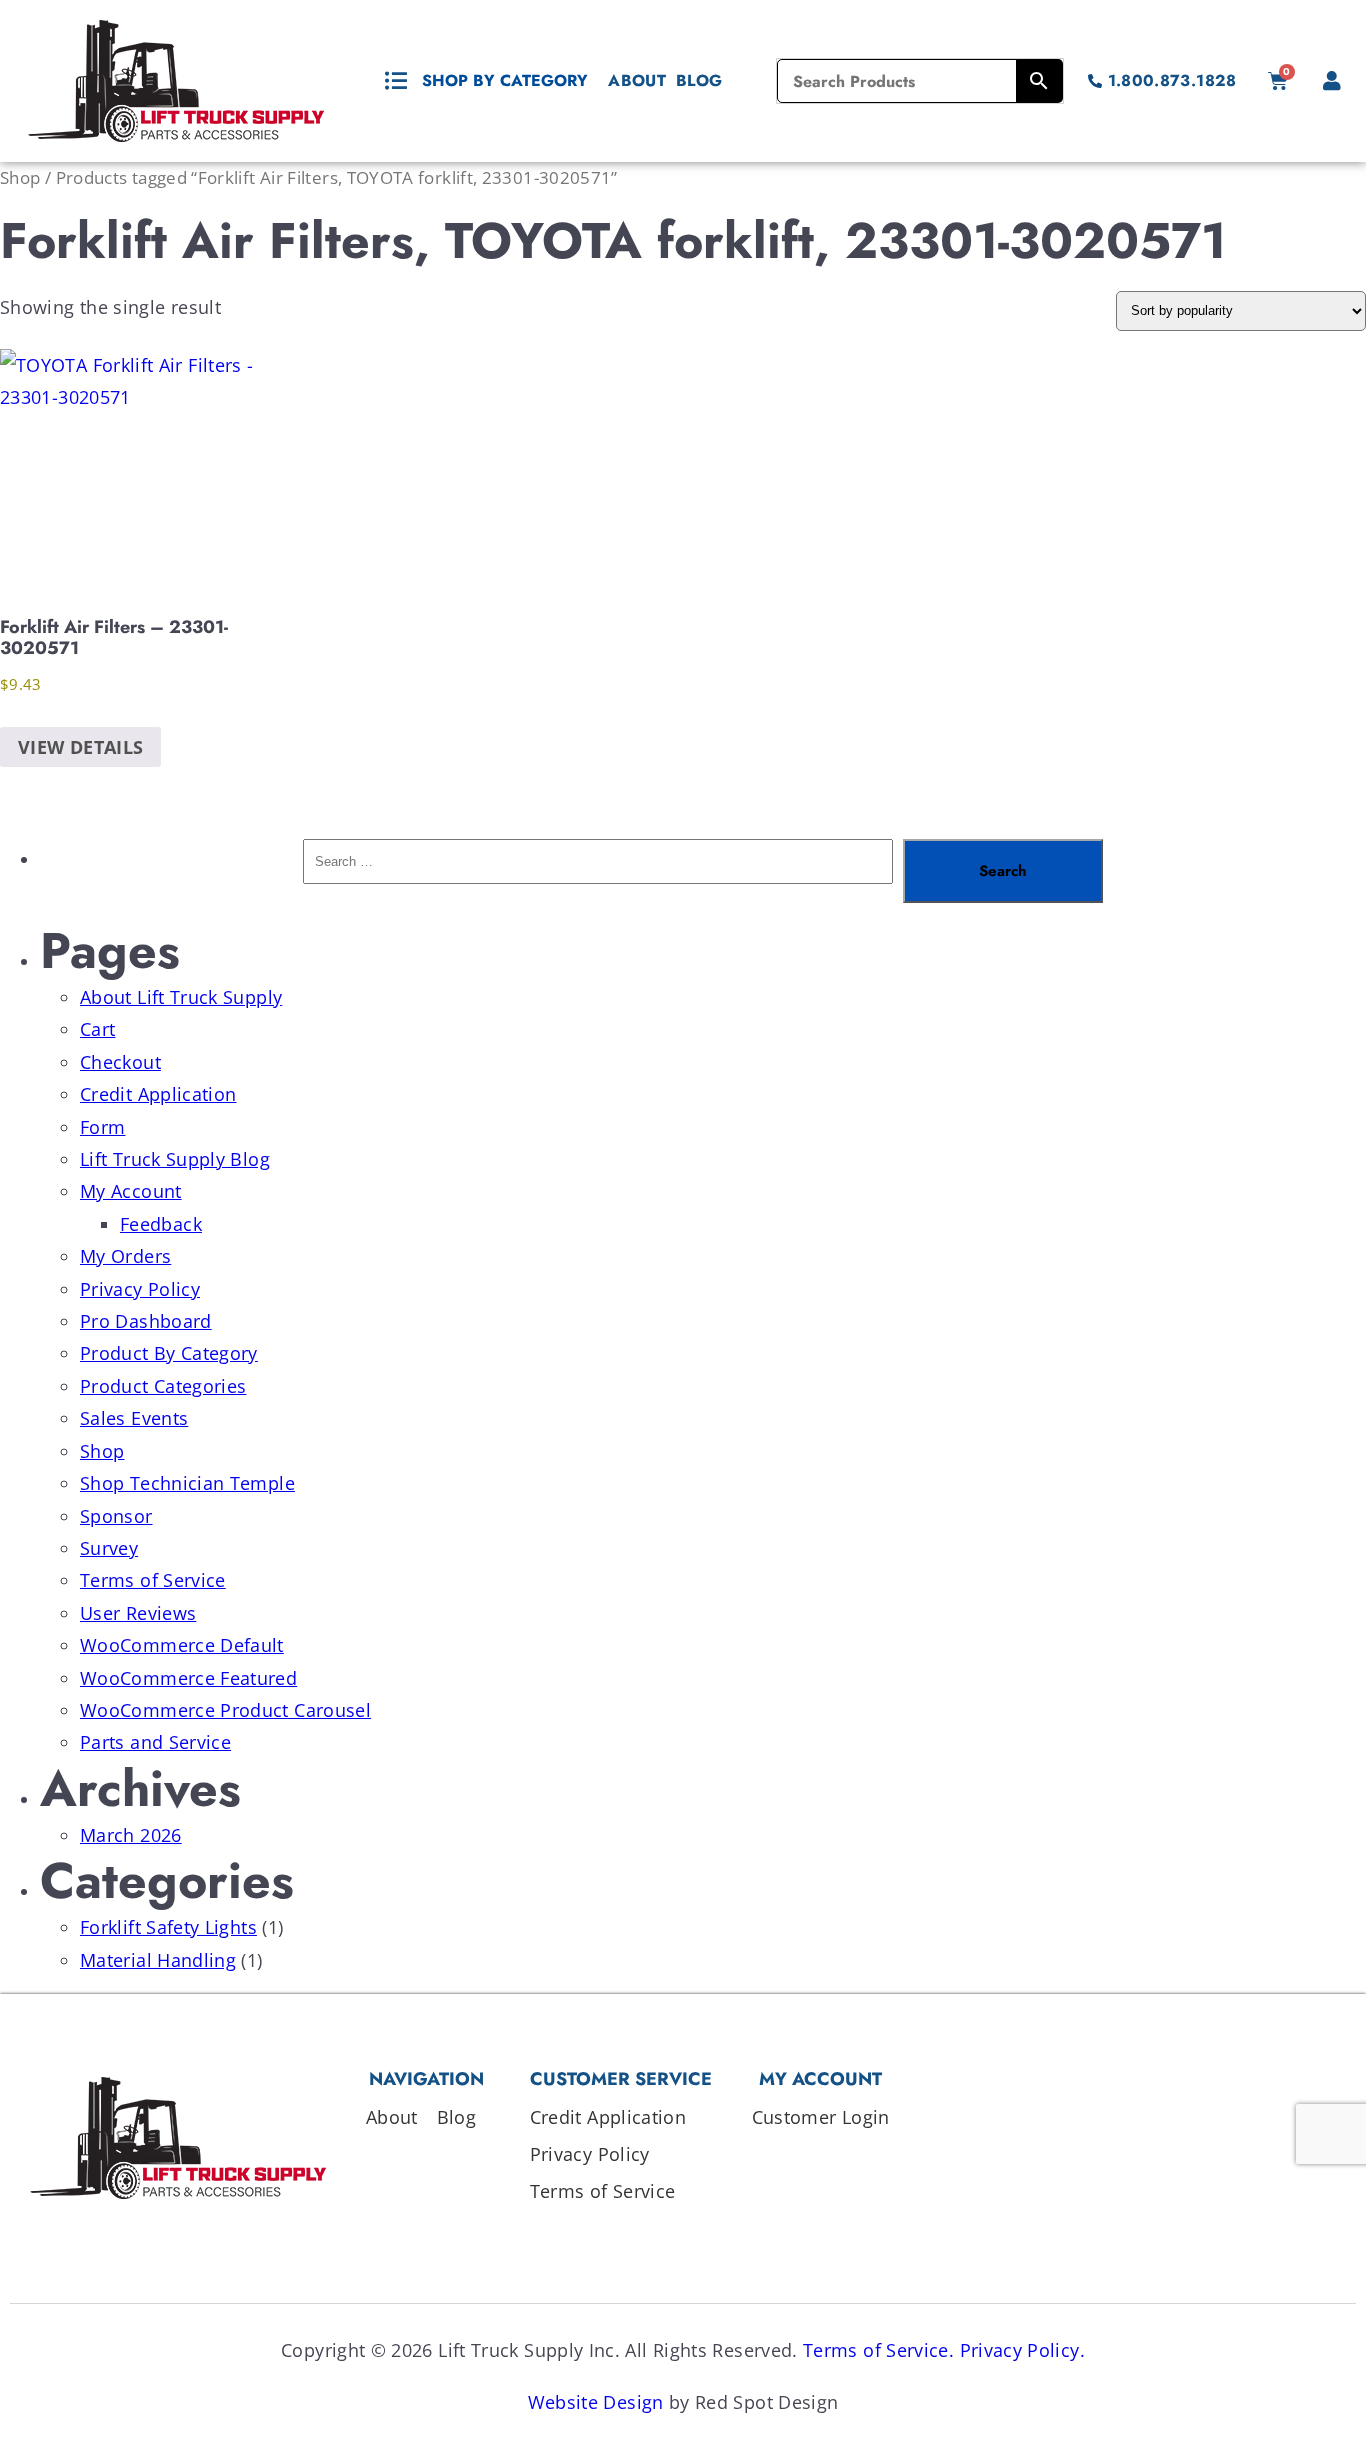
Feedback (161, 1224)
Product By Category (169, 1353)
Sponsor (116, 1516)
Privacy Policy (140, 1289)
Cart (97, 1029)
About (637, 80)
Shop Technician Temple (187, 1483)
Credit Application (158, 1094)
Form (102, 1127)
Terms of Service (153, 1580)
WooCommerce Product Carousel (225, 1710)
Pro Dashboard (146, 1321)
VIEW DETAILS (80, 747)
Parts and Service (155, 1742)
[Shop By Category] (396, 81)
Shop (20, 177)
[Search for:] (598, 871)
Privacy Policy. (1022, 2350)
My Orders (125, 1256)
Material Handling (158, 1960)
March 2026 (131, 1835)
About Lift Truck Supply (181, 997)
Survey (109, 1548)
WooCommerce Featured (188, 1678)
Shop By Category (505, 80)
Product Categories (163, 1386)
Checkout (120, 1062)
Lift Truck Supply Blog (175, 1159)
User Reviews (138, 1613)
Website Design (596, 2402)
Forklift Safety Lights (168, 1927)
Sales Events (134, 1418)
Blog (699, 80)
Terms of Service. (878, 2350)
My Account (131, 1191)
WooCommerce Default (182, 1645)
